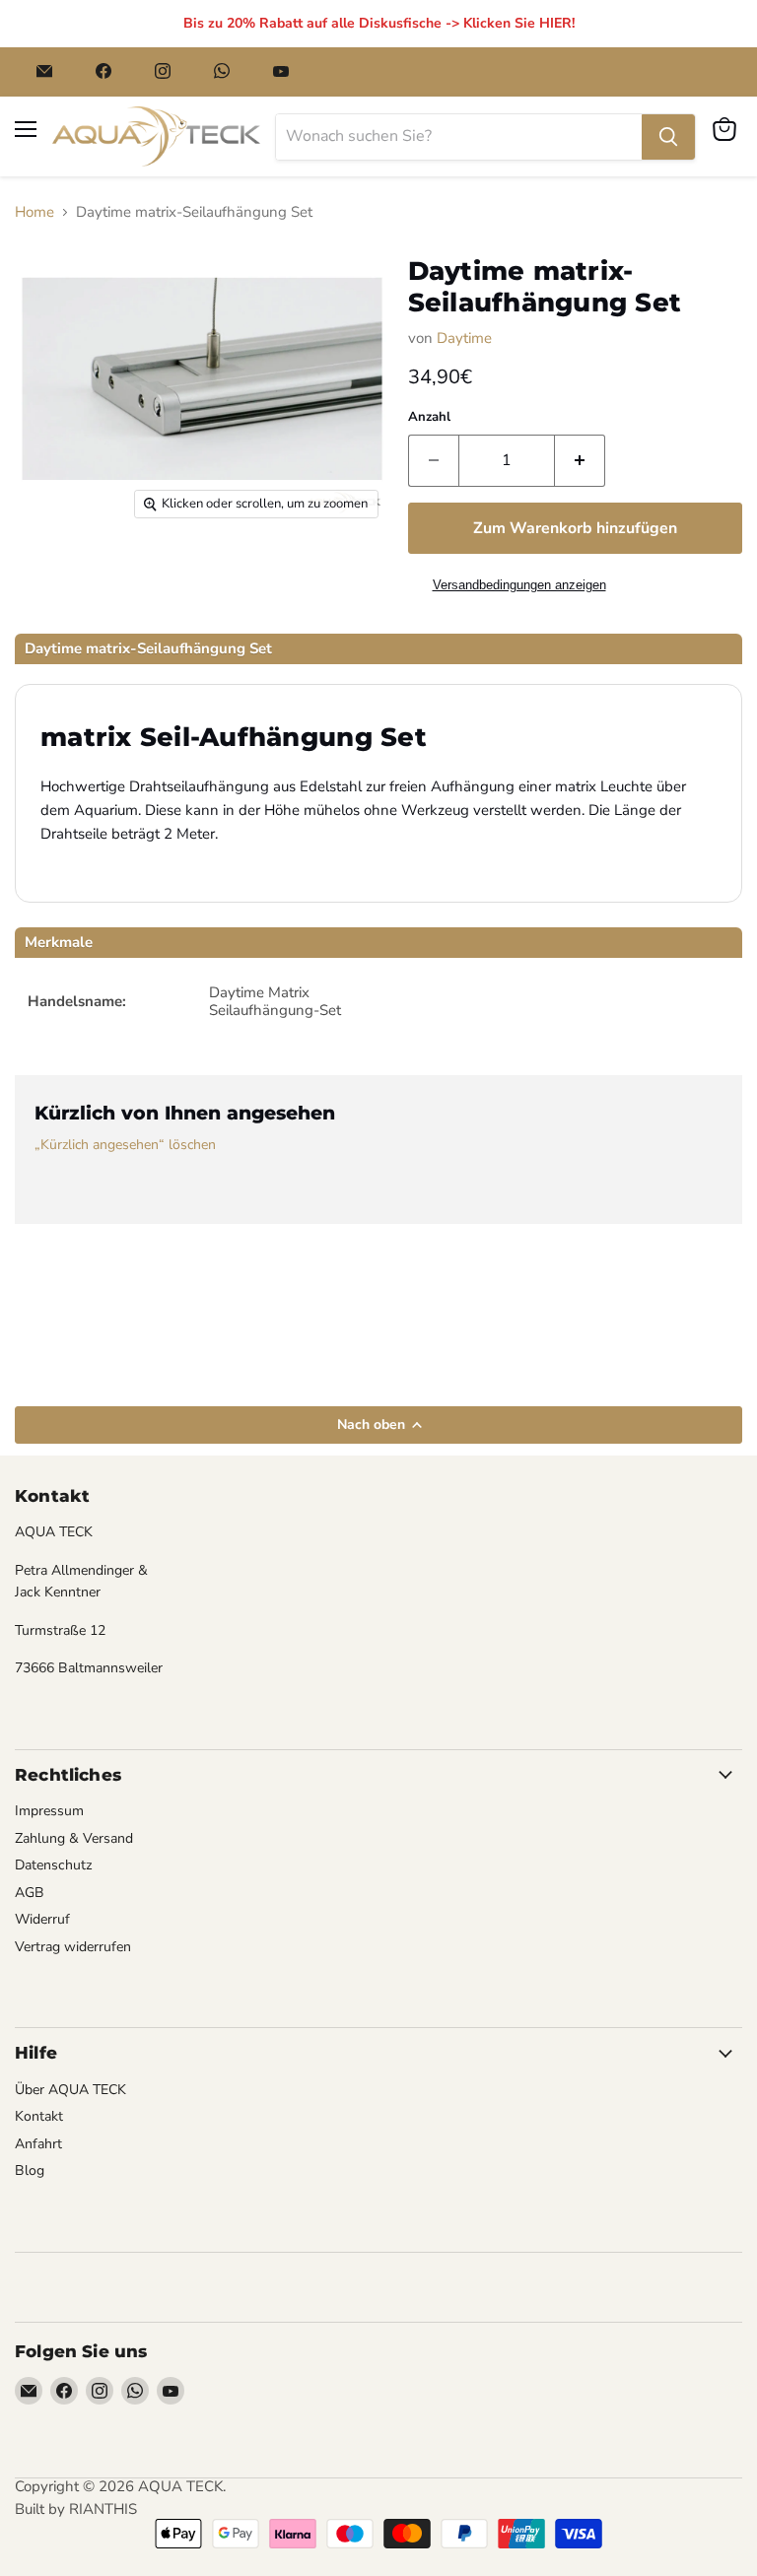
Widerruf (42, 1919)
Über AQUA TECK (70, 2090)
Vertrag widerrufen (73, 1947)
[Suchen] (668, 137)
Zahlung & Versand (74, 1838)
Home (34, 212)
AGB (30, 1893)
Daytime (464, 338)
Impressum (49, 1811)
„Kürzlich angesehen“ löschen (125, 1145)
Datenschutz (54, 1865)
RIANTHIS (103, 2509)
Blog (30, 2170)
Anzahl (429, 417)
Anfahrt (38, 2144)
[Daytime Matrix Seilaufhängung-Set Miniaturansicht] (57, 578)
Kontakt (39, 2116)
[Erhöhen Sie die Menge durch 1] (580, 460)
